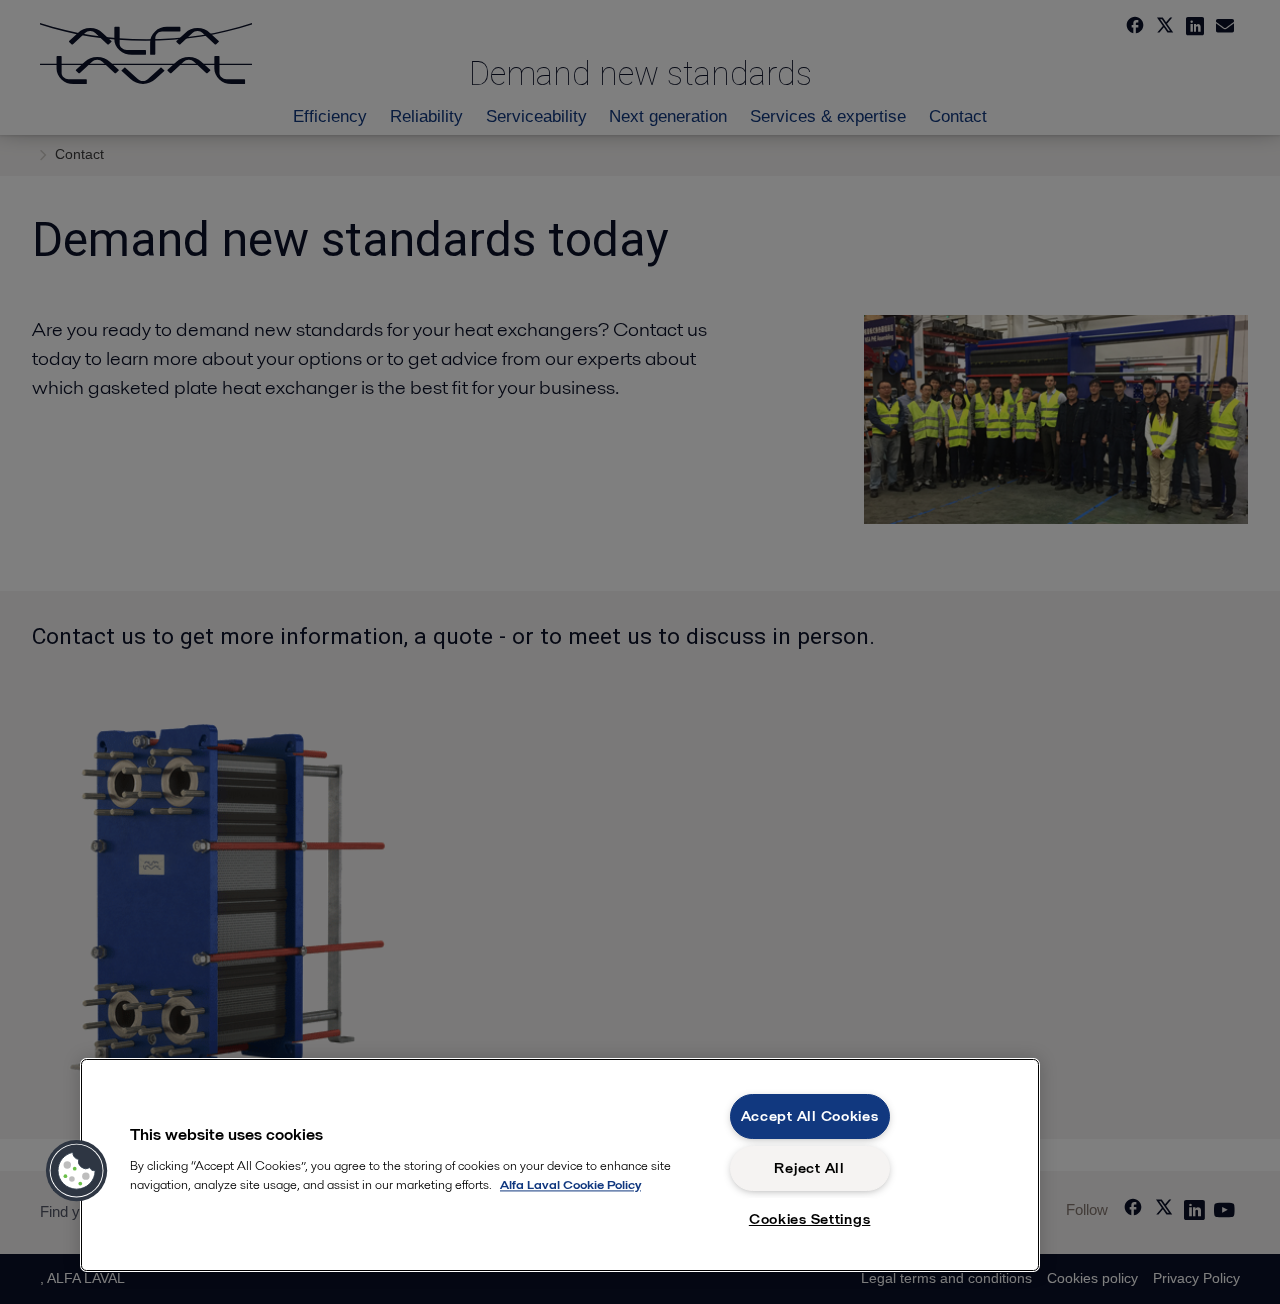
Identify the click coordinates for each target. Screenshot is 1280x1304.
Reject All (809, 1168)
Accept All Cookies (810, 1116)
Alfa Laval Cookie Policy (570, 1184)
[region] (560, 1165)
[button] (77, 1171)
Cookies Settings (810, 1219)
